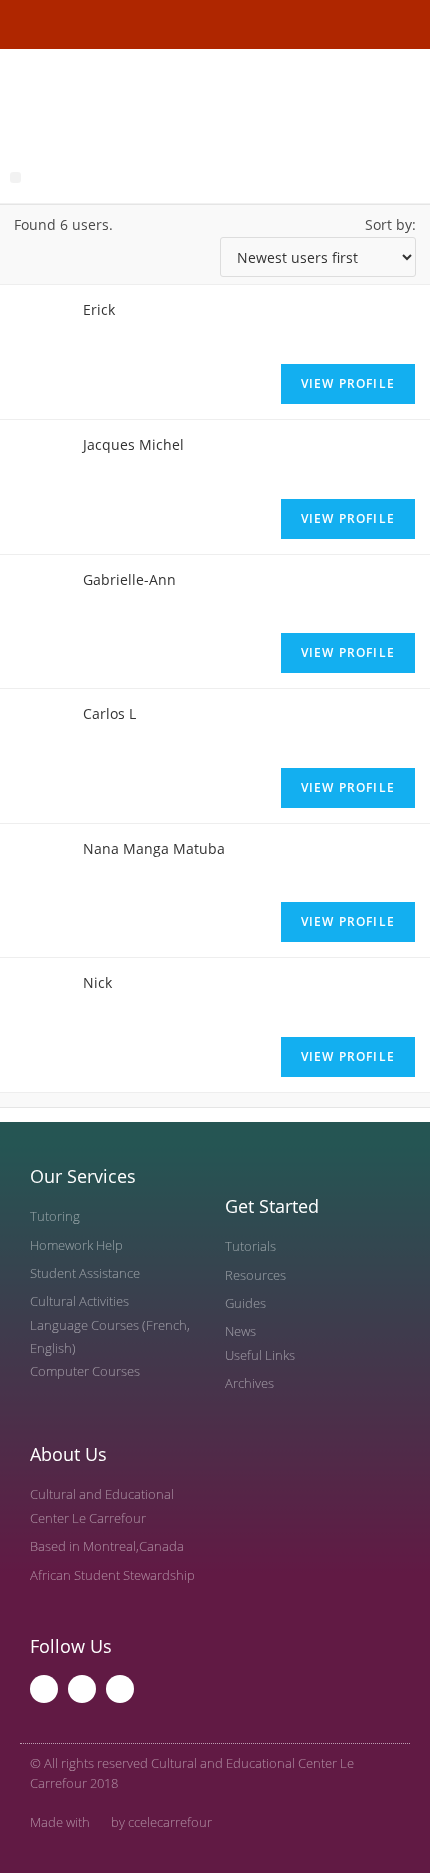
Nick (97, 982)
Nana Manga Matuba (154, 848)
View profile (348, 383)
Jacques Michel (133, 444)
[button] (15, 177)
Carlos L (109, 713)
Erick (99, 309)
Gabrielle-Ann (129, 579)
